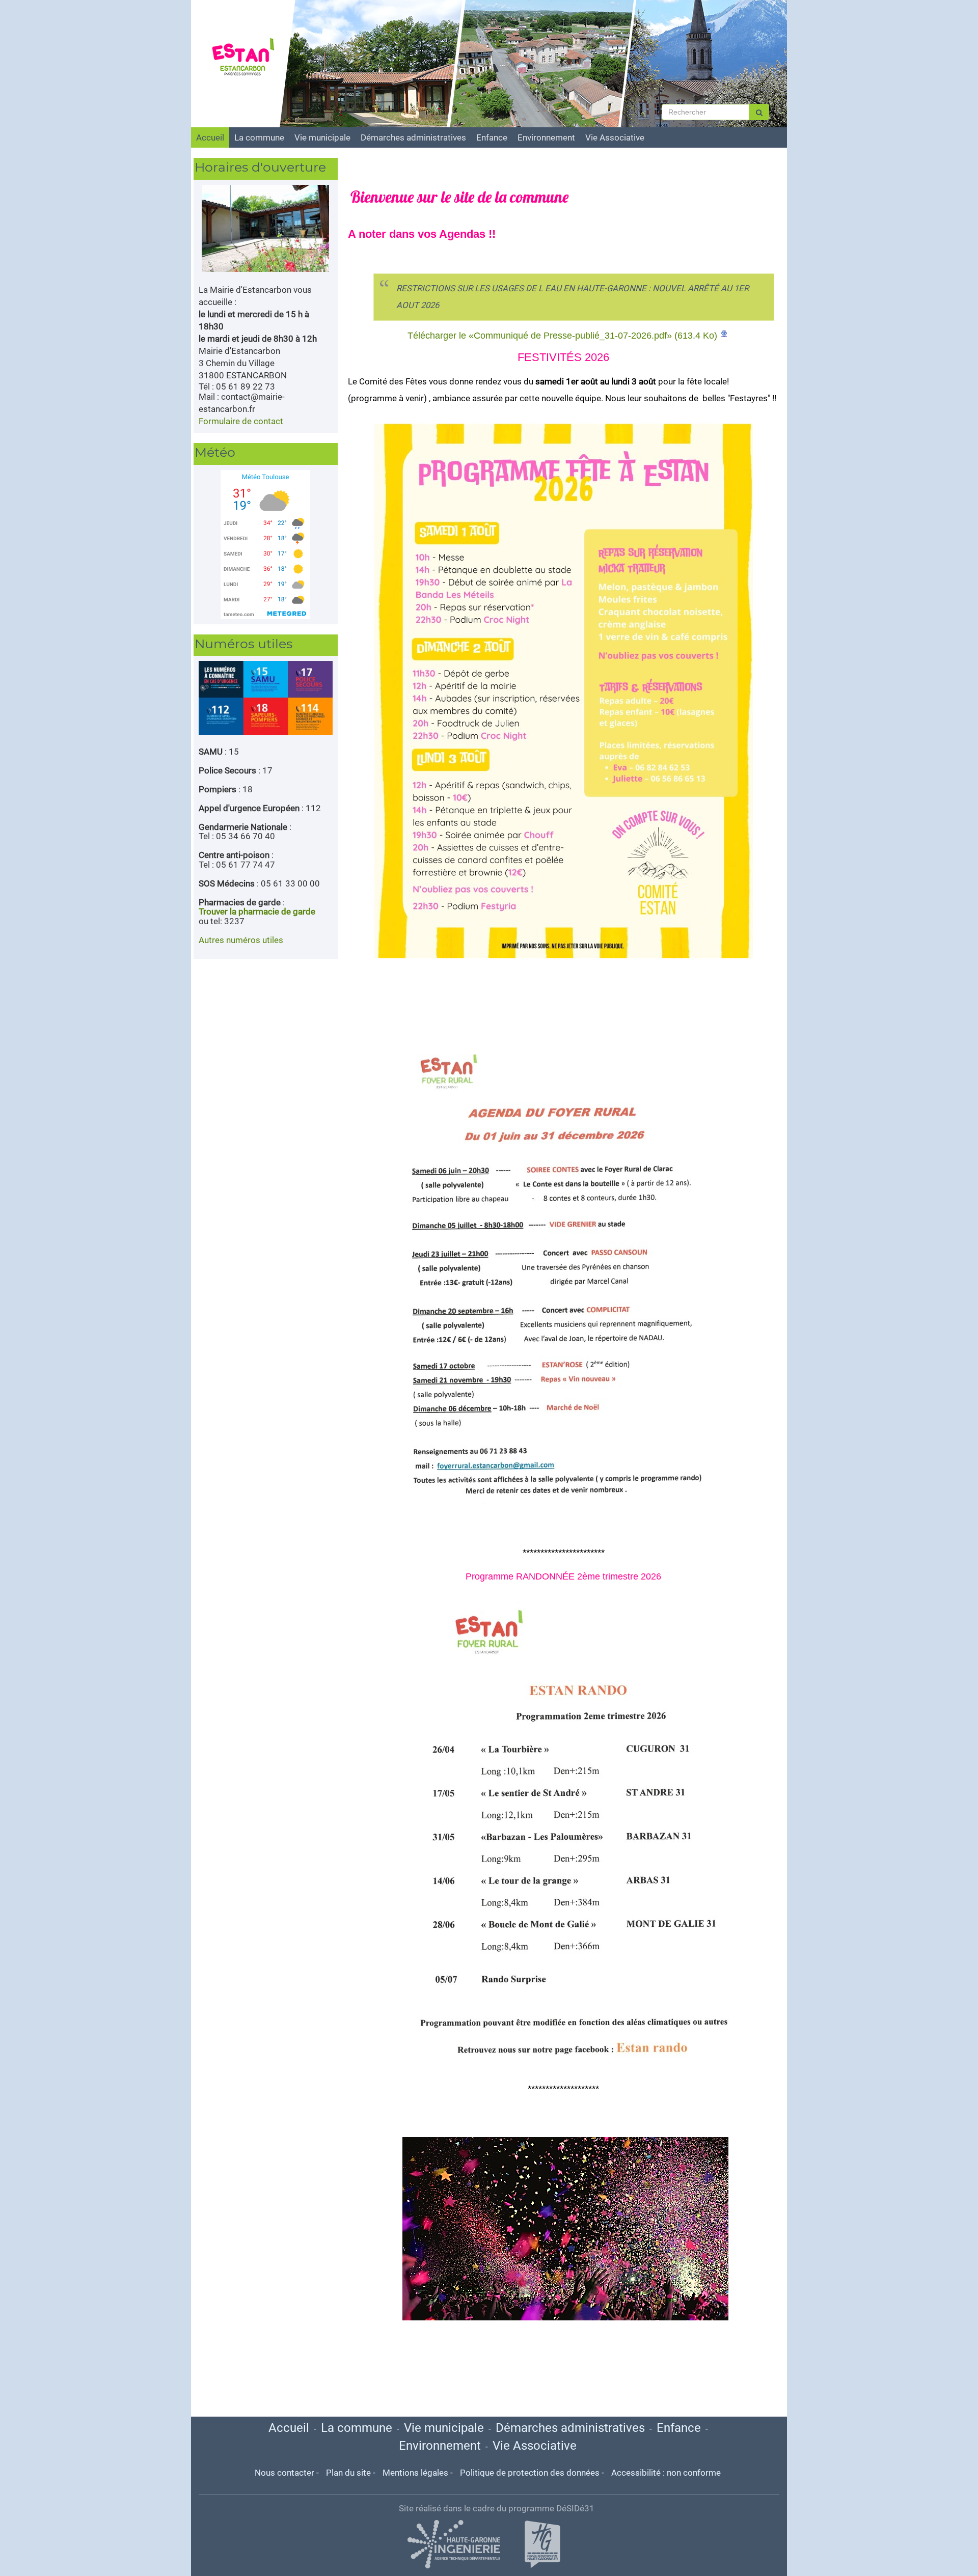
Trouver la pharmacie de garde (257, 911)
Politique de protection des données (530, 2473)
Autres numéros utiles (241, 940)
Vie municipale (322, 137)
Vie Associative (615, 137)
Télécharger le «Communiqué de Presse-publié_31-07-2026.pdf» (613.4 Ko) (562, 336)
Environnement (546, 137)
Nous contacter (284, 2473)
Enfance (492, 137)
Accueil (210, 137)
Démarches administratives (413, 137)
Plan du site (348, 2473)
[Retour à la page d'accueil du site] (248, 59)
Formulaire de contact (241, 421)
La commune (259, 137)
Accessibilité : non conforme (666, 2473)
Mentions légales (415, 2473)
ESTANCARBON (253, 11)
